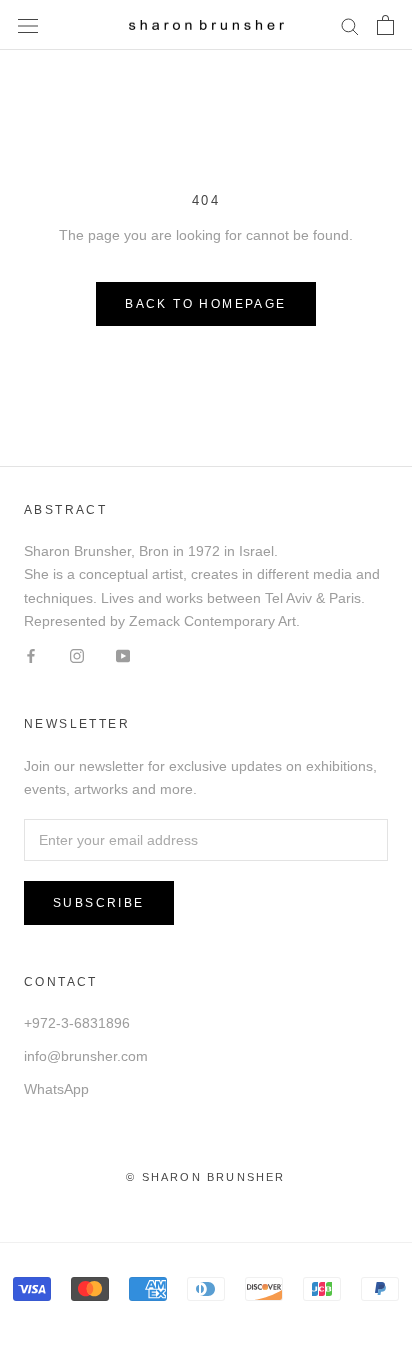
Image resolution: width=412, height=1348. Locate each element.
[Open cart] (385, 25)
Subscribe (99, 903)
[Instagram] (77, 655)
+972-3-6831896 (77, 1023)
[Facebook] (31, 655)
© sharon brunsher (205, 1177)
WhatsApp (56, 1089)
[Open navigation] (28, 24)
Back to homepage (205, 304)
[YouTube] (123, 655)
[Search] (350, 25)
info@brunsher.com (86, 1056)
